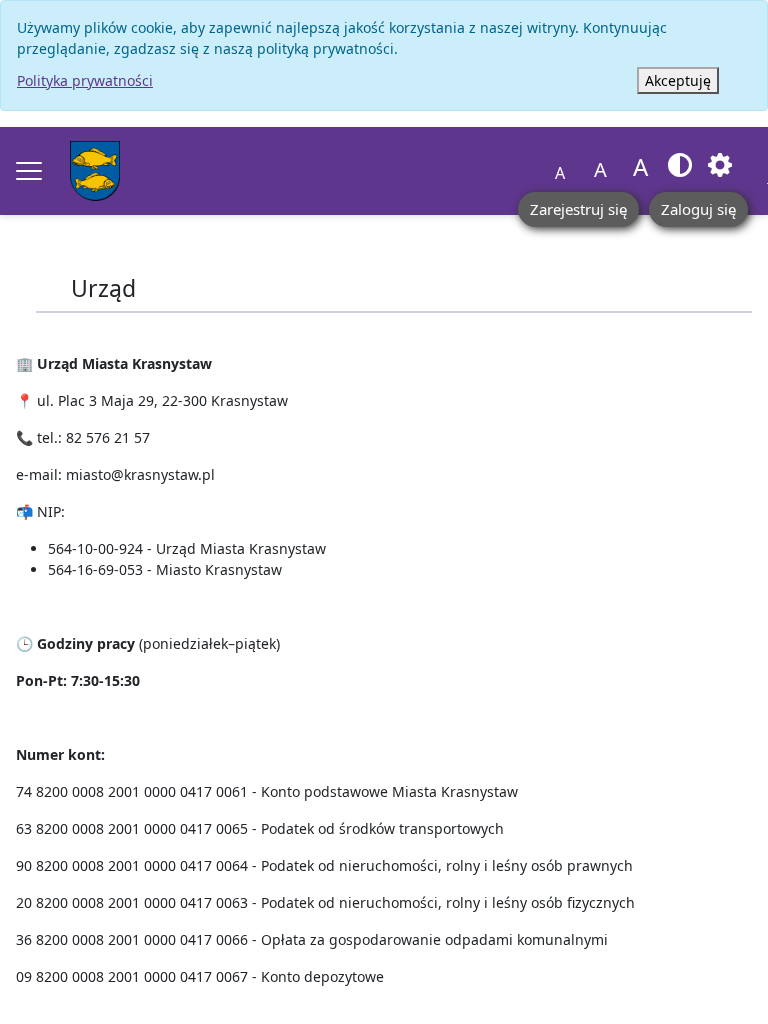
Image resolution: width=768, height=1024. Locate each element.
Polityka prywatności (85, 80)
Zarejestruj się (578, 209)
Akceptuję (678, 80)
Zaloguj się (698, 209)
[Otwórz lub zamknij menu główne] (29, 171)
